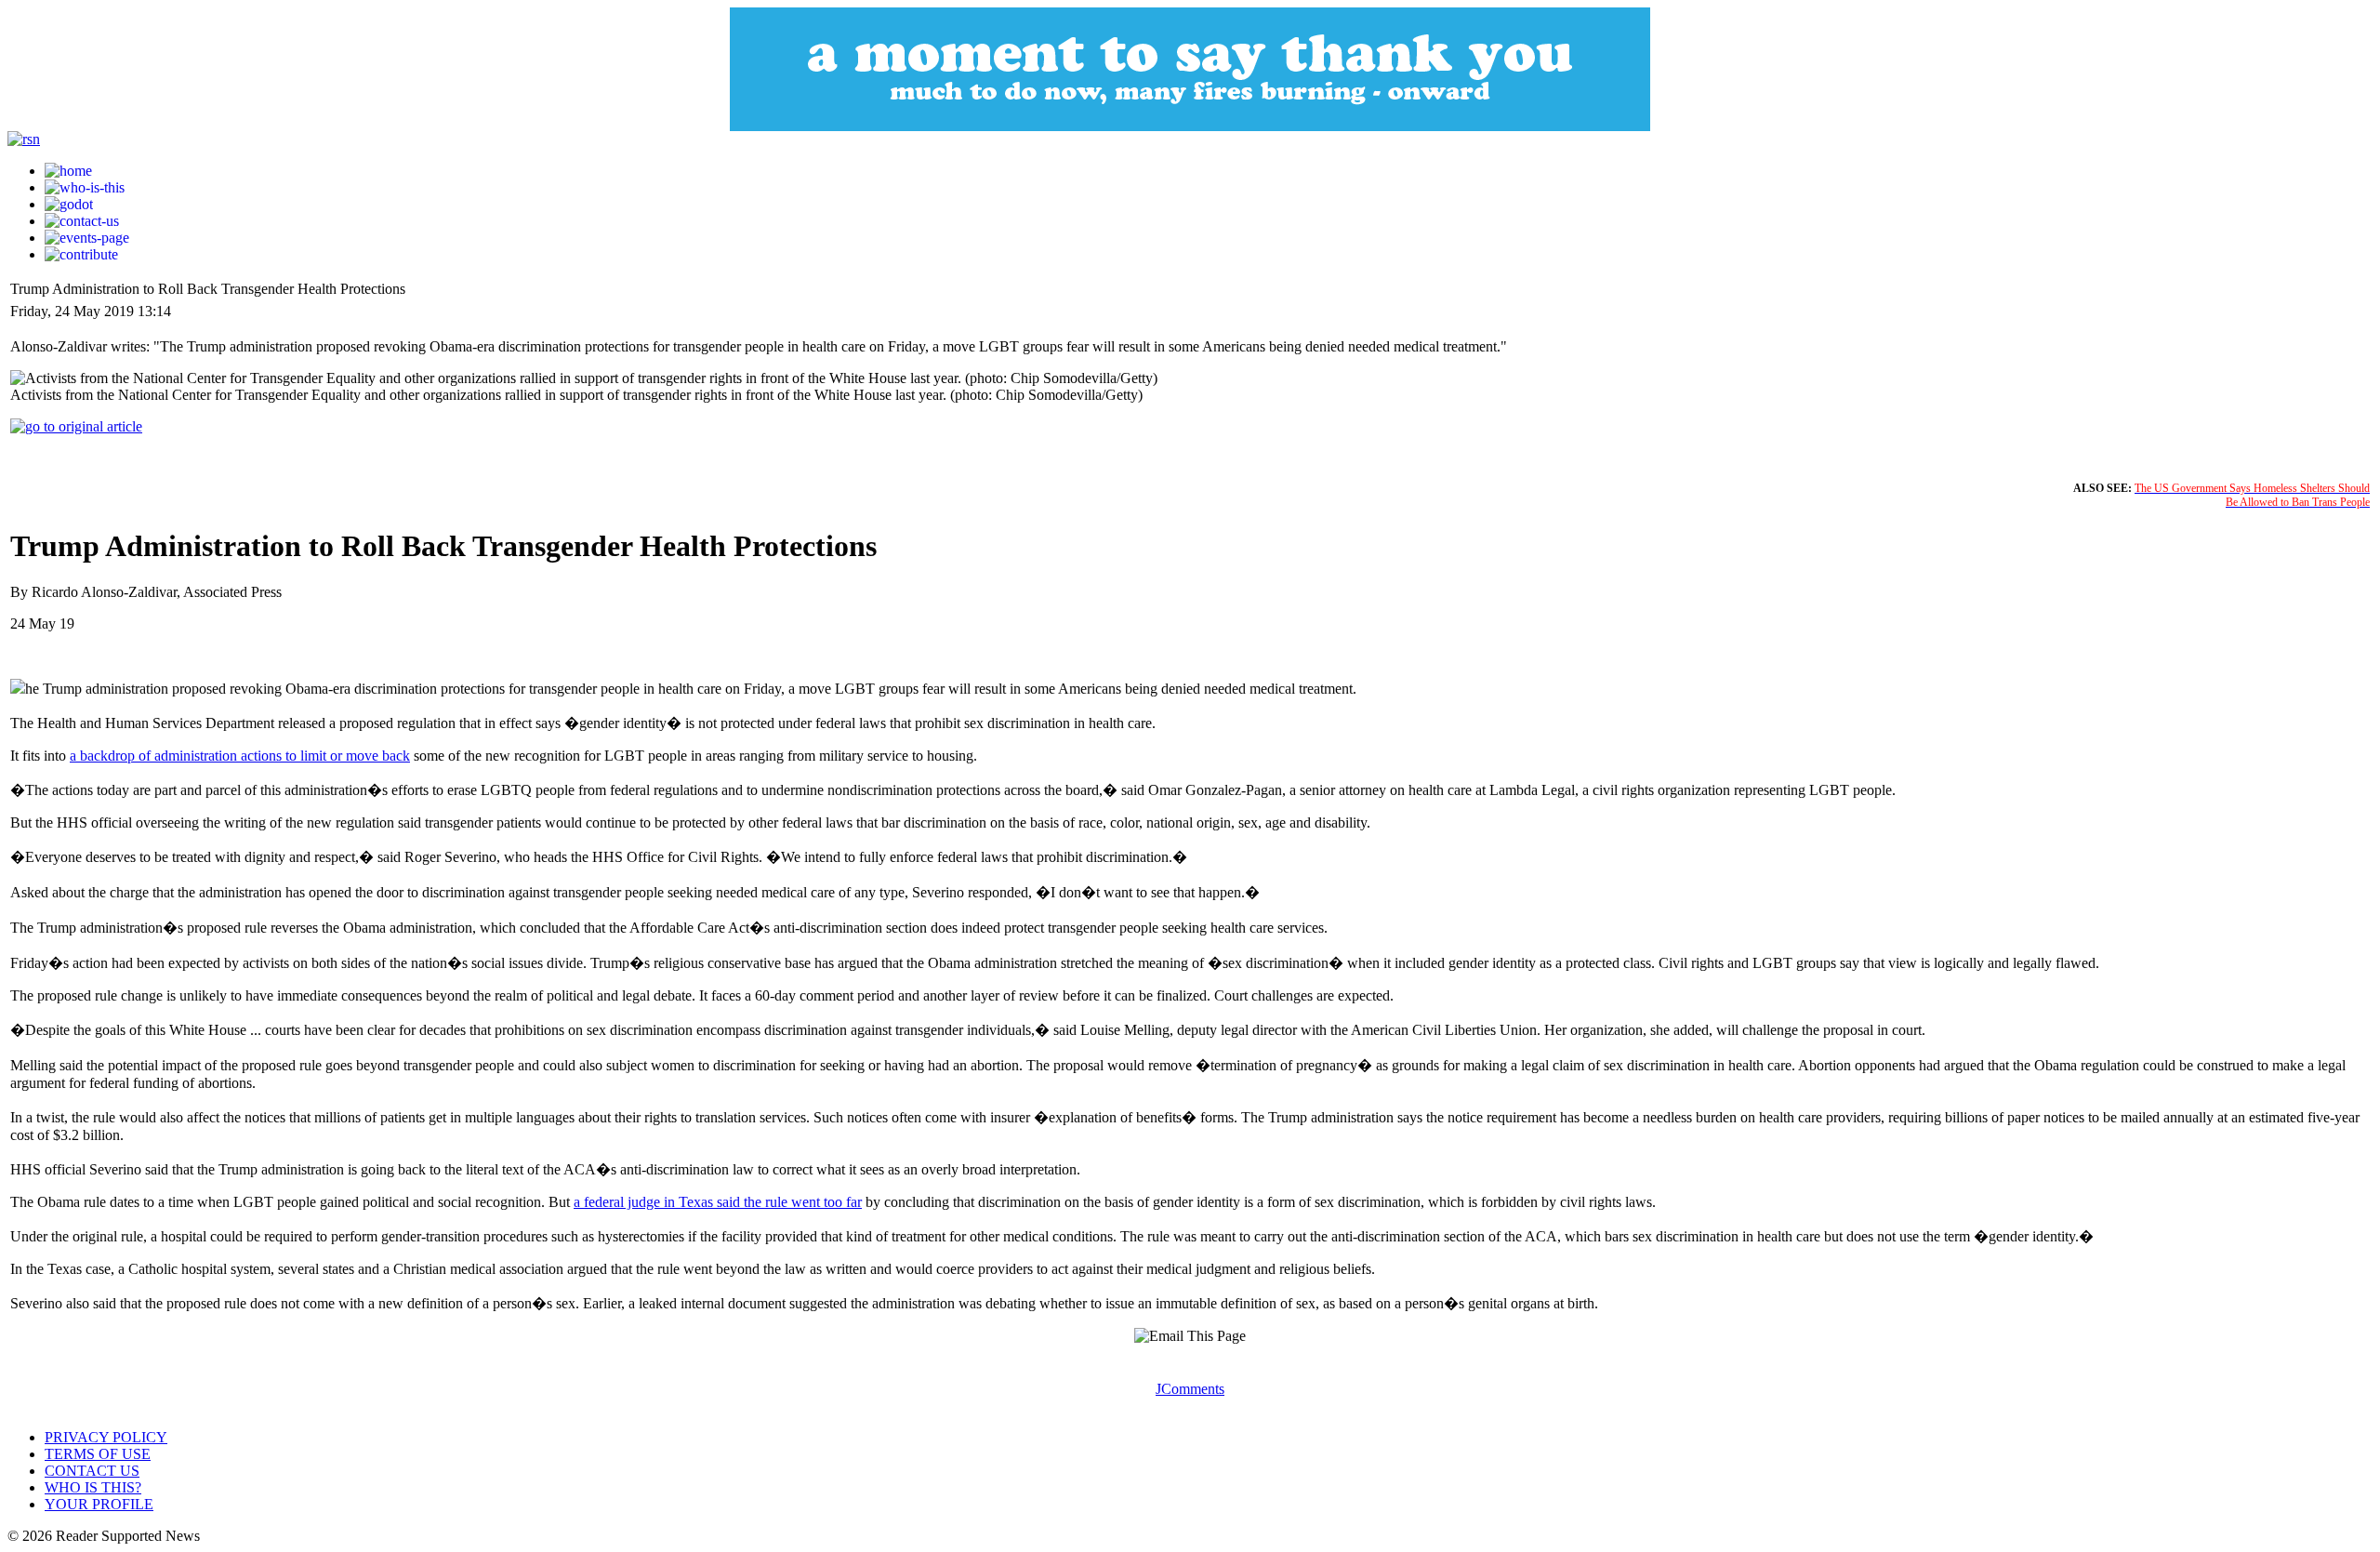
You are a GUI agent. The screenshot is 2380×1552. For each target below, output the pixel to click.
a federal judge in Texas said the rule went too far (718, 1202)
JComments (1190, 1389)
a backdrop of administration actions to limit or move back (240, 756)
